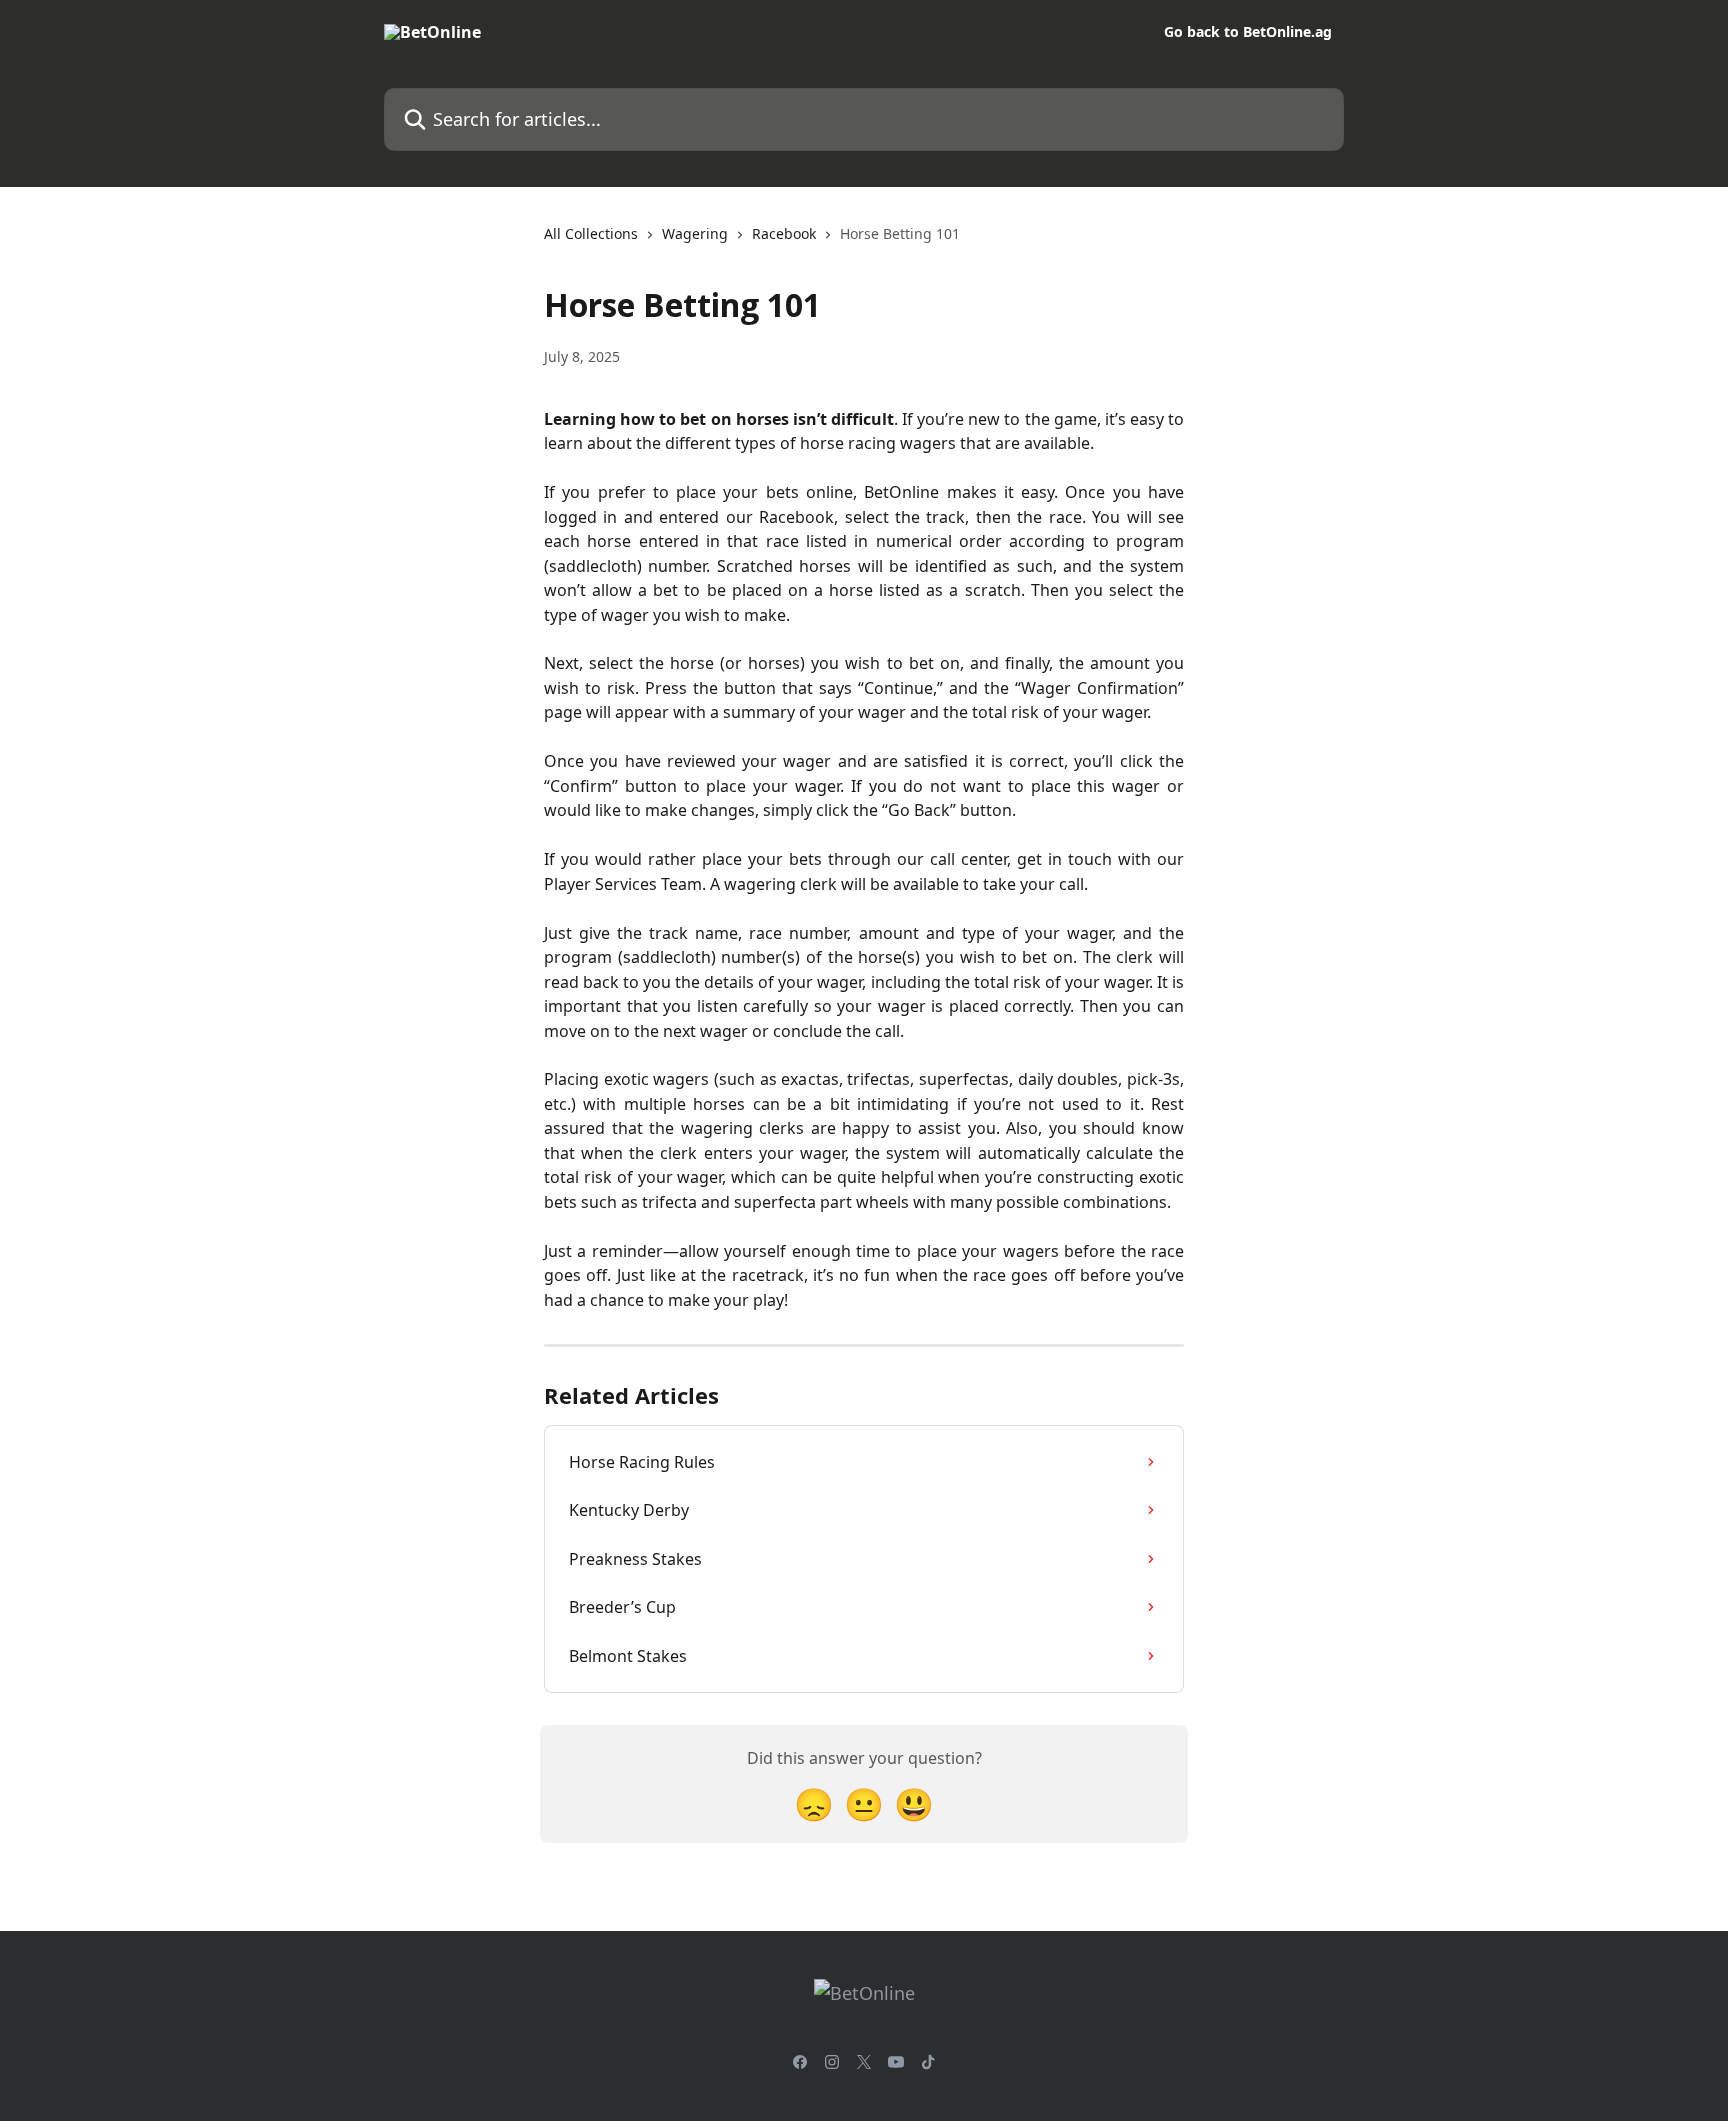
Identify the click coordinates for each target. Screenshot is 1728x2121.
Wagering (695, 233)
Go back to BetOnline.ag (1248, 32)
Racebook (784, 233)
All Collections (591, 233)
